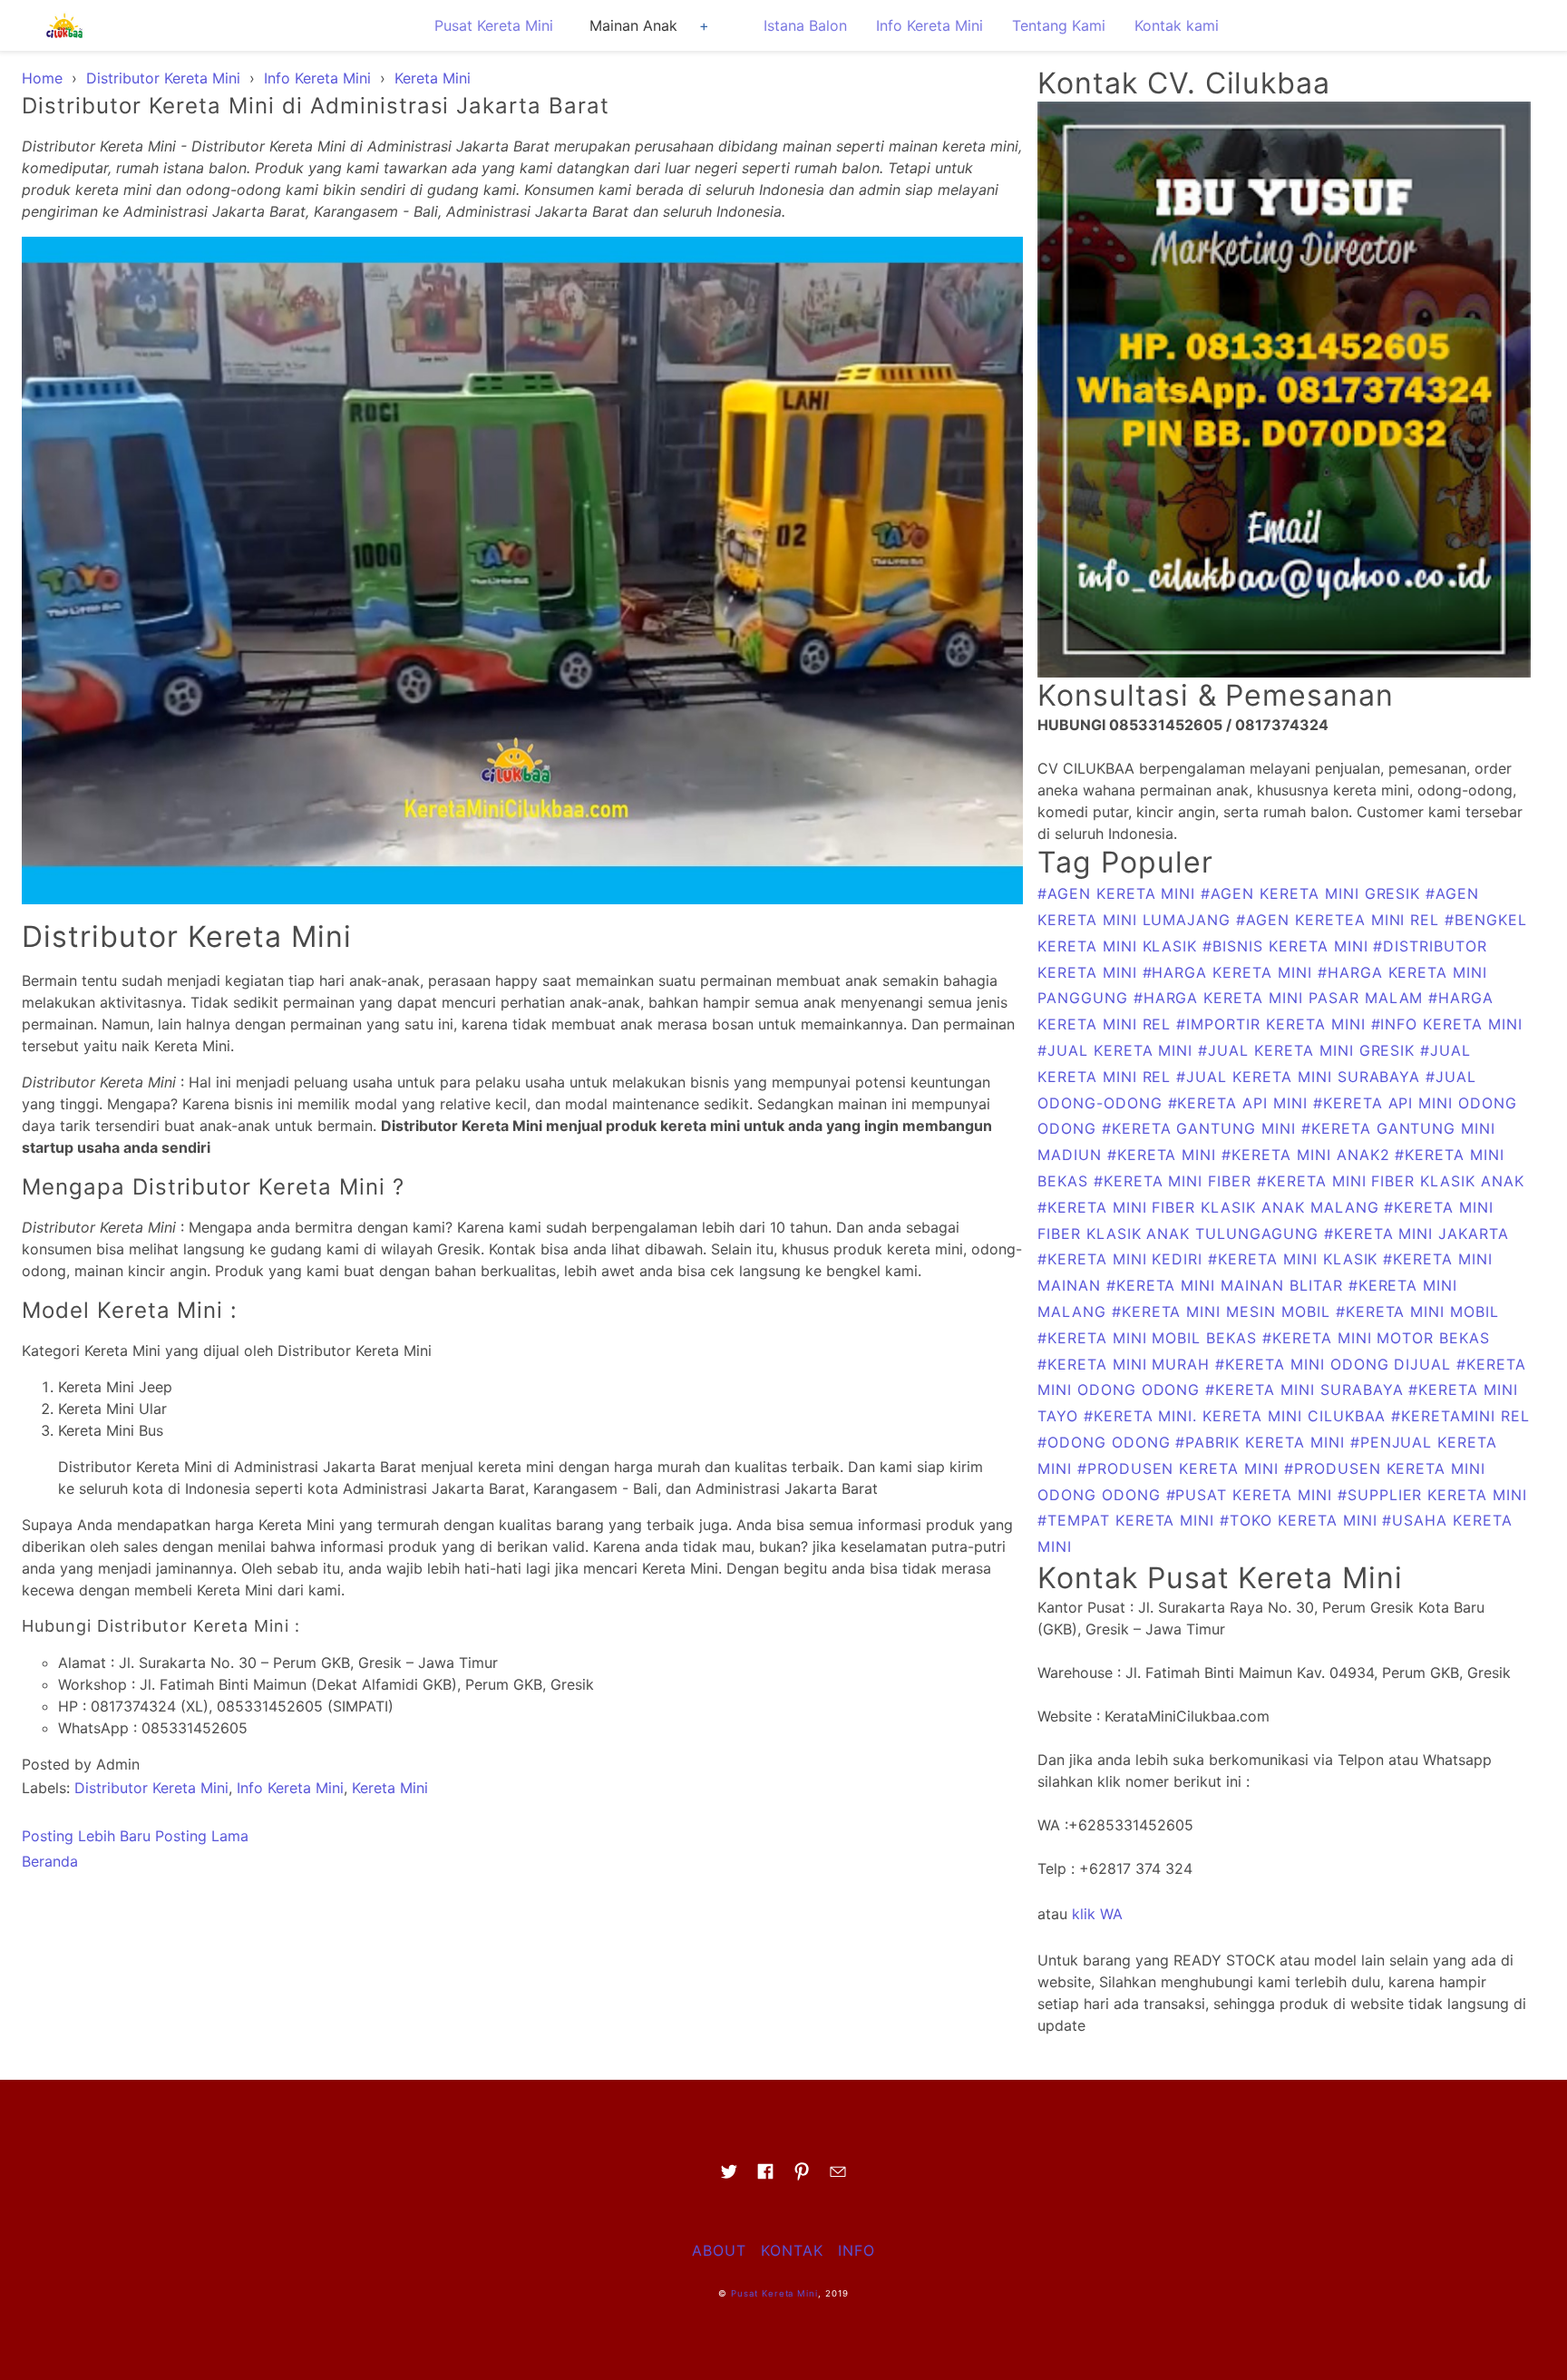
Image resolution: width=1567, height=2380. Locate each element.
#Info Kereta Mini (1447, 1024)
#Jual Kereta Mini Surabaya (1301, 1077)
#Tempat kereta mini (1129, 1520)
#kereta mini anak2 (1308, 1155)
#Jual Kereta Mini (1118, 1050)
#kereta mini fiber (1175, 1181)
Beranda (50, 1861)
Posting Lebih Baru (86, 1836)
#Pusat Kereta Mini (1252, 1495)
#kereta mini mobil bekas (1150, 1338)
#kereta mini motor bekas (1376, 1338)
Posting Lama (202, 1836)
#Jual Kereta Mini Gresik (1309, 1050)
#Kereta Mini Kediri (1123, 1259)
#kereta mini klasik (1295, 1259)
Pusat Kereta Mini (494, 25)
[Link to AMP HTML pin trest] (802, 2177)
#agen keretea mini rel (1340, 920)
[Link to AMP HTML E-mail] (838, 2177)
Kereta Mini (390, 1788)
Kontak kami (1177, 25)
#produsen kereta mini (1181, 1468)
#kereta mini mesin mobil (1224, 1312)
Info (856, 2250)
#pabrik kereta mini (1262, 1442)
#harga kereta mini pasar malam (1281, 998)
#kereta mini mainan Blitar (1227, 1285)
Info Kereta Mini (929, 25)
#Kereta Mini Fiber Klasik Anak (1391, 1181)
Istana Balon (805, 25)
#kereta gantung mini (1202, 1128)
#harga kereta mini (1230, 972)
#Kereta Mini (1164, 1155)
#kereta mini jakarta (1416, 1234)
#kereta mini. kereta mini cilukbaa (1238, 1416)
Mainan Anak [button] (633, 25)
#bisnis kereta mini (1288, 946)
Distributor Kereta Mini (151, 1788)
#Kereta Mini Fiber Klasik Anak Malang (1211, 1207)
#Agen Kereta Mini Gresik (1313, 893)
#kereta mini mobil (1417, 1312)
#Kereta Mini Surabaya (1307, 1390)
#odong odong (1106, 1442)
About (719, 2250)
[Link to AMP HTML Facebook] (765, 2177)
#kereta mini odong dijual (1336, 1364)
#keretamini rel (1460, 1416)
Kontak (792, 2250)
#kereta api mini (1241, 1103)
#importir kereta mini (1273, 1024)
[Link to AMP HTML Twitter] (729, 2177)
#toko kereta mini (1301, 1520)
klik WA (1097, 1914)
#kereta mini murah (1126, 1364)
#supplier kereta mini (1432, 1495)
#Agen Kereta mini (1119, 893)
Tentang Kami (1059, 25)
